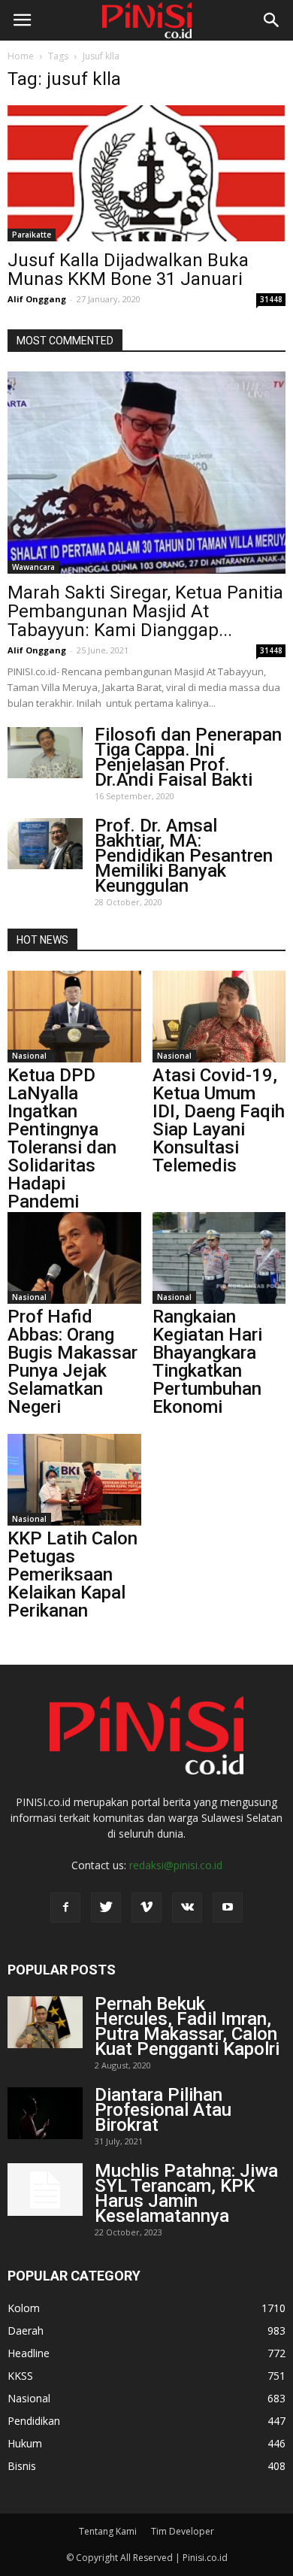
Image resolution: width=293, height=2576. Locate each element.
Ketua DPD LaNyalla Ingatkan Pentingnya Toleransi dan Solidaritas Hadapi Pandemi (62, 1138)
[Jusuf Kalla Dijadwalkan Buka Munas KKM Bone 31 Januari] (146, 173)
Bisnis (22, 2466)
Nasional (29, 1056)
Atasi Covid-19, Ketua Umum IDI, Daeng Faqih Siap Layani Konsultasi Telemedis (219, 1120)
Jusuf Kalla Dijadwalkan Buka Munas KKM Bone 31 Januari (128, 270)
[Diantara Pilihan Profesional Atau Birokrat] (45, 2113)
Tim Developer (183, 2531)
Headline (29, 2353)
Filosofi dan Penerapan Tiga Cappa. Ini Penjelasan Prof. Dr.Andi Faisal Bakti (188, 757)
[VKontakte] (187, 1908)
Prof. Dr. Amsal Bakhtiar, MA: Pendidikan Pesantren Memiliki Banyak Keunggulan (184, 856)
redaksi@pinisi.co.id (176, 1865)
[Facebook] (65, 1908)
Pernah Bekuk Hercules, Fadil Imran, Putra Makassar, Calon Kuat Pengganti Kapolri (187, 2026)
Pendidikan (34, 2421)
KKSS (20, 2376)
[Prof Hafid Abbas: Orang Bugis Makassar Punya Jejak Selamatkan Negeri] (74, 1258)
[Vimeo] (146, 1908)
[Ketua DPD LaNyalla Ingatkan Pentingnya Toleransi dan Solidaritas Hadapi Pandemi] (74, 1017)
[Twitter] (106, 1908)
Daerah (26, 2331)
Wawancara (33, 567)
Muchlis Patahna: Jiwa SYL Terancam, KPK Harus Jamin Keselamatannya (186, 2193)
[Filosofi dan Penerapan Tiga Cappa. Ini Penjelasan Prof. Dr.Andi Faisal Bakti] (45, 753)
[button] (272, 20)
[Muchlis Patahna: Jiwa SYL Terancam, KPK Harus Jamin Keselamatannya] (45, 2190)
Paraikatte (32, 235)
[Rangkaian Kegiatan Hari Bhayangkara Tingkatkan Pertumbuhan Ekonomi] (219, 1258)
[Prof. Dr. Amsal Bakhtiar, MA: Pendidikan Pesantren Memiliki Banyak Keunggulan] (45, 844)
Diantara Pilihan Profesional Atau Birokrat (163, 2110)
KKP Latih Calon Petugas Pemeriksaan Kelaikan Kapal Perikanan (72, 1574)
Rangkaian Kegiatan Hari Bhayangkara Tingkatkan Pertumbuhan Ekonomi (207, 1362)
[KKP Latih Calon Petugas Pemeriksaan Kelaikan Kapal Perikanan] (74, 1480)
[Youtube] (228, 1908)
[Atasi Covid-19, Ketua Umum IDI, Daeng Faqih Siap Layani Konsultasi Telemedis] (219, 1017)
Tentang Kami (108, 2531)
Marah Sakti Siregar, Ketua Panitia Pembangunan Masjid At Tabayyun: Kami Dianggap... (145, 611)
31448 (271, 299)
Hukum (25, 2443)
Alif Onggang (37, 299)
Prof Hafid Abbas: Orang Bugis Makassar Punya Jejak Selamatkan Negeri (72, 1362)
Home (21, 56)
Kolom (24, 2308)
